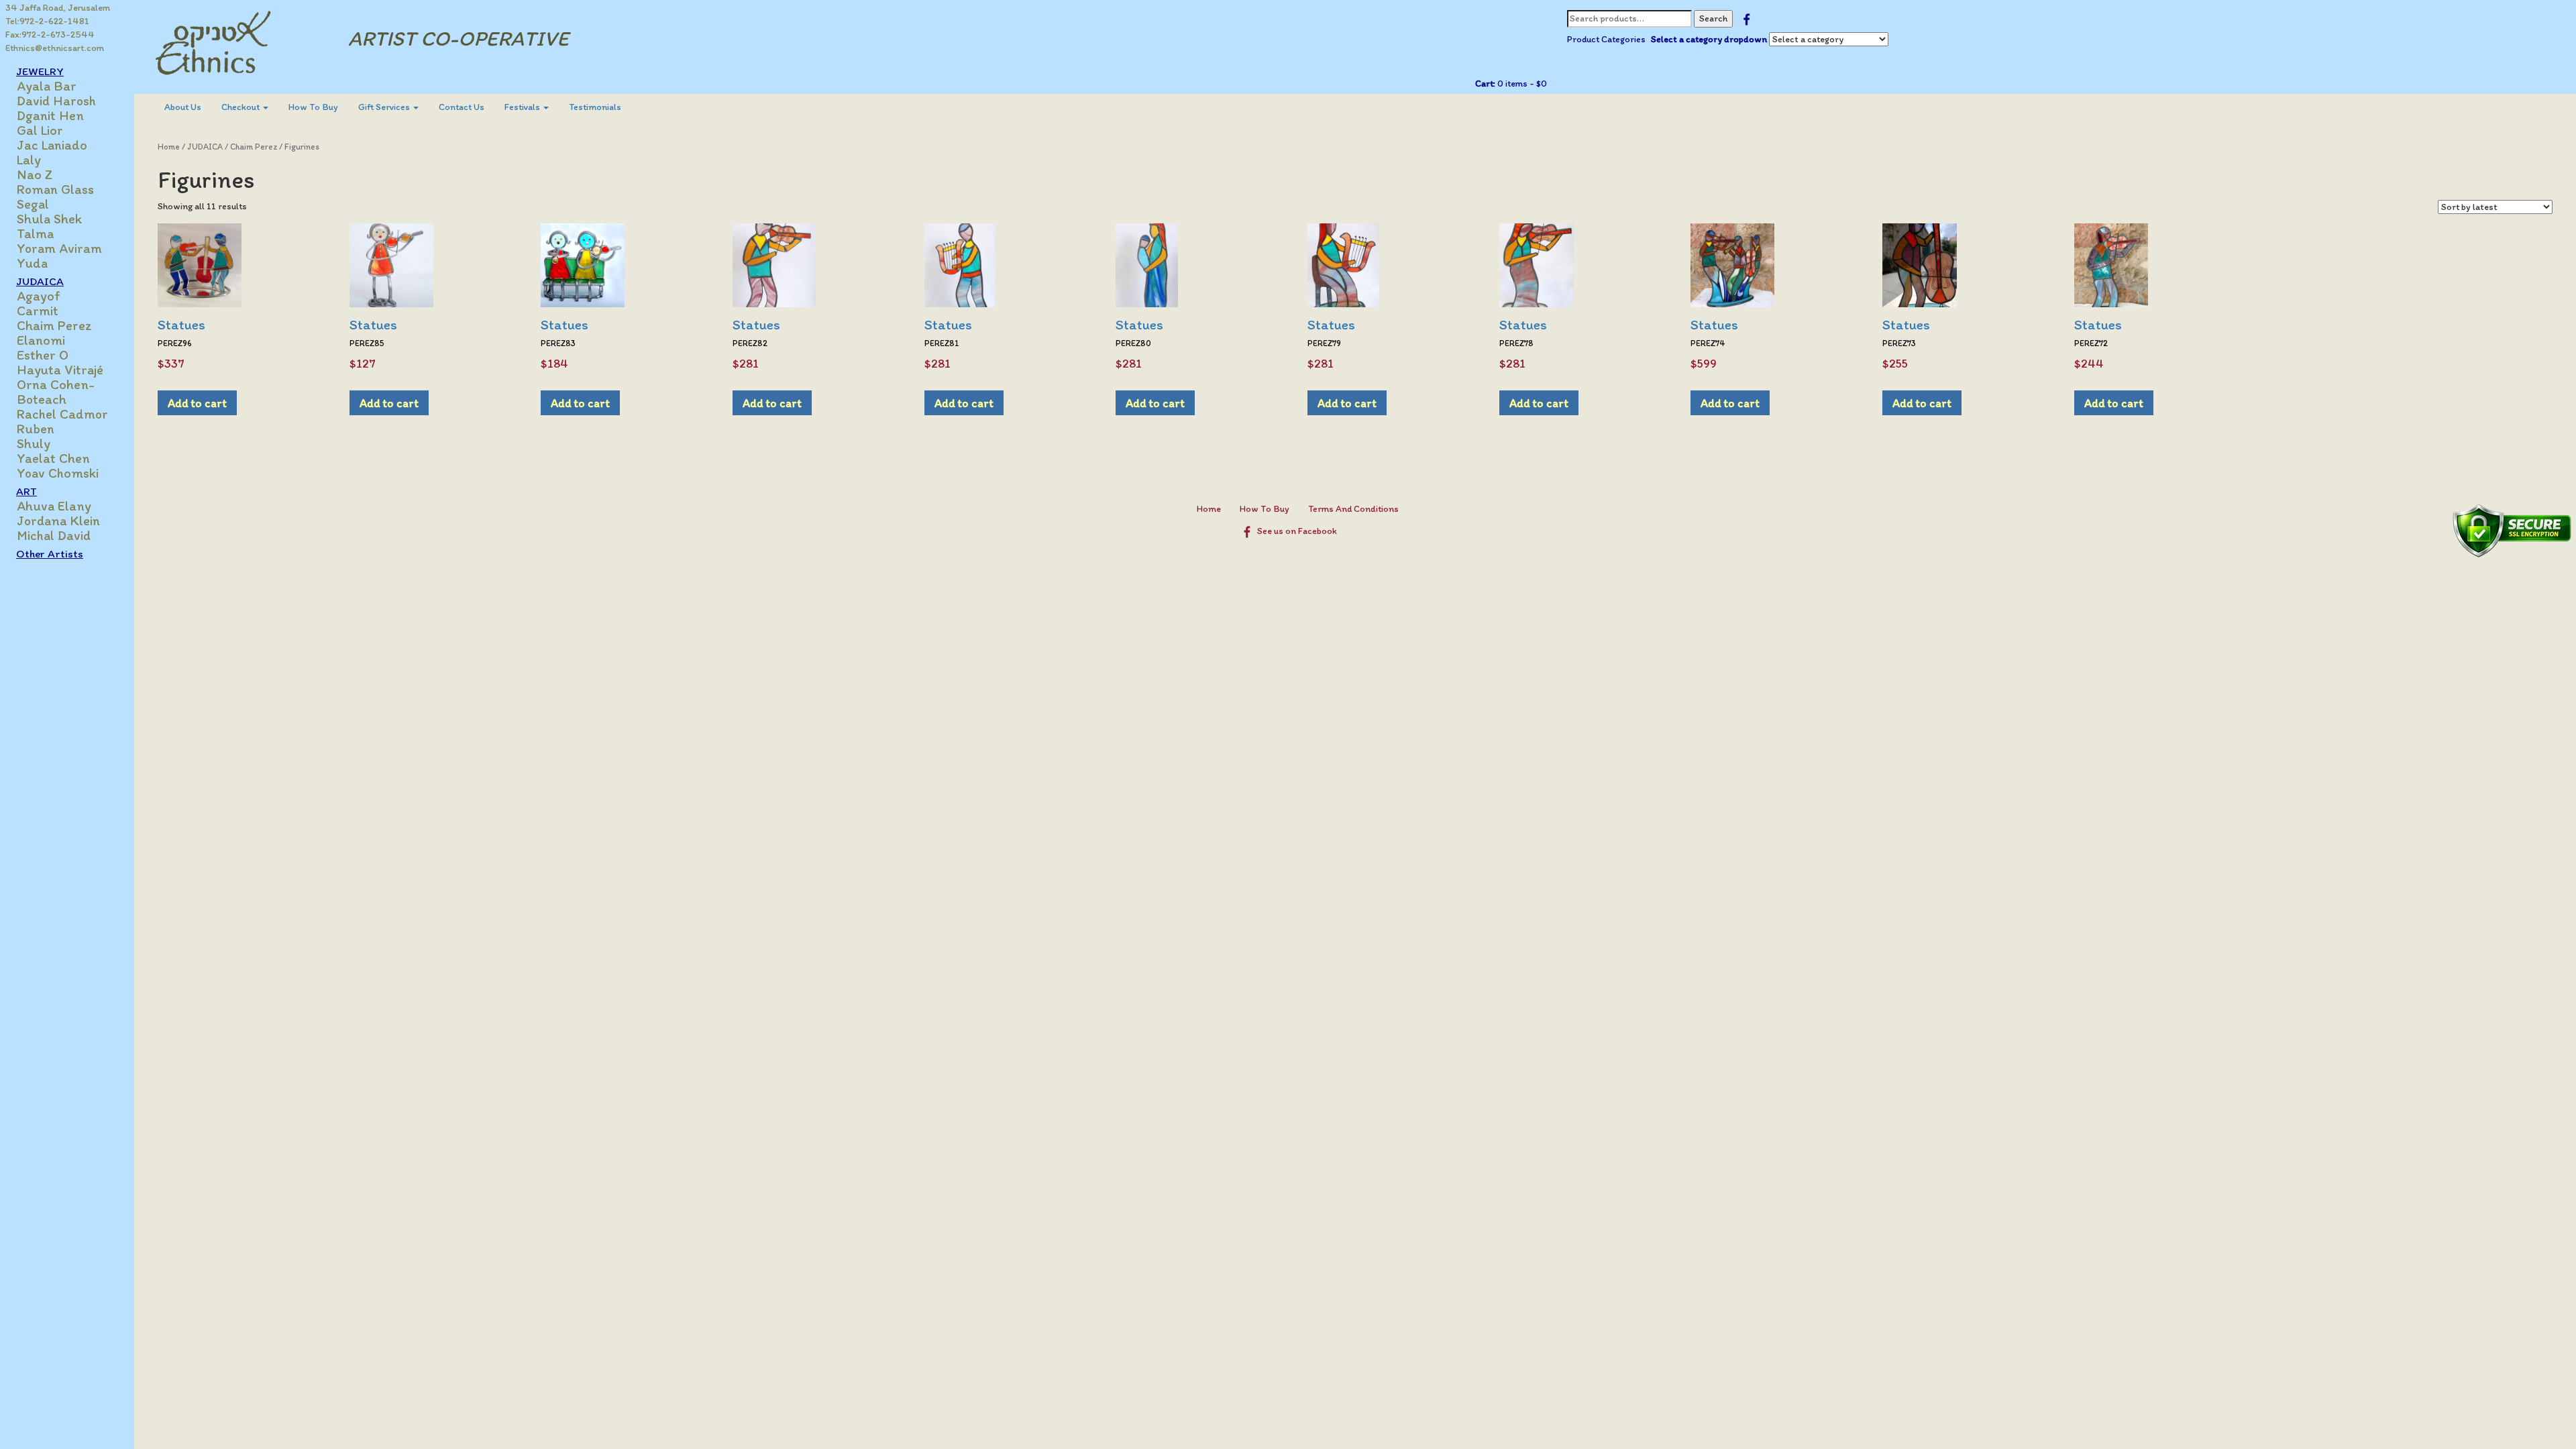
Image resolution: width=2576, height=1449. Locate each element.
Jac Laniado (52, 145)
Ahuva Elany (54, 506)
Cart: (1485, 84)
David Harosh (56, 101)
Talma (35, 233)
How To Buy (313, 107)
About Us (183, 107)
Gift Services (385, 107)
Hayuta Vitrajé (60, 370)
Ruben (36, 429)
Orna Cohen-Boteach (56, 392)
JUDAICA (205, 147)
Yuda (32, 263)
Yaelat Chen (53, 458)
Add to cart (197, 403)
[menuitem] (183, 107)
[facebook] (1747, 18)
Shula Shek (49, 219)
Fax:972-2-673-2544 (50, 35)
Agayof (39, 296)
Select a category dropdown (1709, 39)
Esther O (43, 355)
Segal (33, 204)
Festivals (523, 107)
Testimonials (595, 107)
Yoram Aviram (59, 248)
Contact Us (462, 107)
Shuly (34, 443)
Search (1713, 18)
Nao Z (35, 174)
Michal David (54, 535)
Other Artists (50, 553)
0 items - (1521, 84)
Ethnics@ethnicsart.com (55, 48)
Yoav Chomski (58, 473)
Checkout (241, 107)
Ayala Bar (47, 86)
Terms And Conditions (1353, 509)
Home (169, 147)
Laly (29, 160)
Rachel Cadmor (62, 414)
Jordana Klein (58, 521)
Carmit (38, 311)
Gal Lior (40, 130)
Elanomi (41, 340)
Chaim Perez (54, 325)
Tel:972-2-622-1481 (47, 21)
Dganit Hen (50, 115)
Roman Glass (55, 189)
